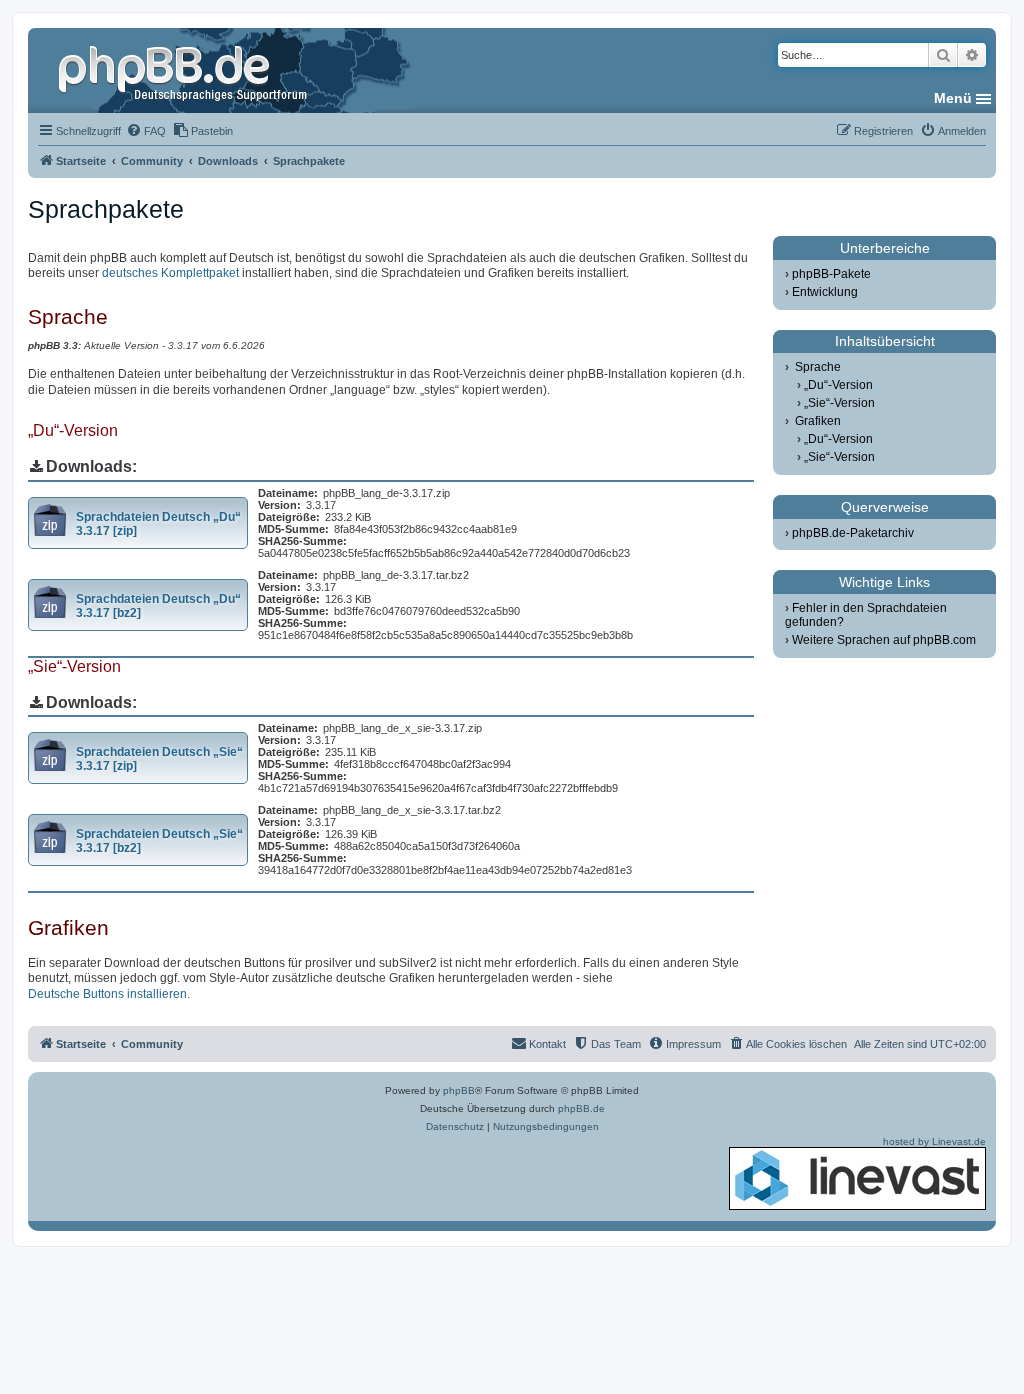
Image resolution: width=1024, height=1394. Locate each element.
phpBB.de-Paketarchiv (853, 533)
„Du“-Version (838, 385)
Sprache (818, 367)
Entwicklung (825, 292)
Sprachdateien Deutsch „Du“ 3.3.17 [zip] (158, 524)
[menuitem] (146, 131)
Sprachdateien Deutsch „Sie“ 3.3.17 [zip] (159, 759)
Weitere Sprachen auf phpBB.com (884, 640)
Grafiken (818, 421)
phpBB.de (581, 1108)
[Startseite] (185, 70)
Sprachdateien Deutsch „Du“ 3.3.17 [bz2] (158, 606)
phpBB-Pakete (831, 274)
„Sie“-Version (839, 403)
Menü (953, 98)
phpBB (459, 1090)
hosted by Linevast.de (934, 1141)
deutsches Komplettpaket (170, 273)
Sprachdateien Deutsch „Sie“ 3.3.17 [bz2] (159, 841)
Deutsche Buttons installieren (107, 994)
